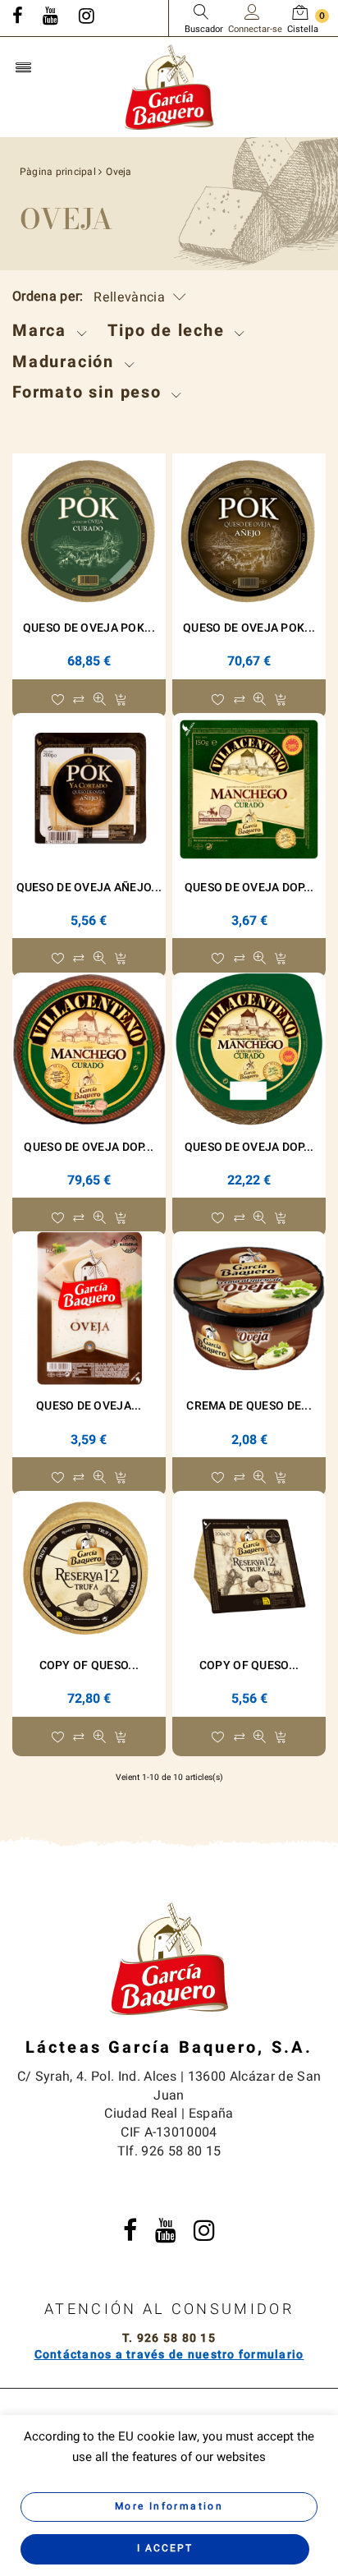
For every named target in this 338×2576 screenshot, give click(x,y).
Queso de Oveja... (89, 1406)
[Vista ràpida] (100, 701)
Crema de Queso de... (249, 1406)
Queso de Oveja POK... (89, 628)
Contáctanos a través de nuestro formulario (169, 2355)
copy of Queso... (89, 1665)
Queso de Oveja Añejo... (89, 888)
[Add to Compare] (78, 701)
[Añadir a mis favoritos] (58, 701)
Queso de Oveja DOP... (249, 888)
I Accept (165, 2548)
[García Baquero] (169, 86)
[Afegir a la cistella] (120, 701)
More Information (169, 2506)
